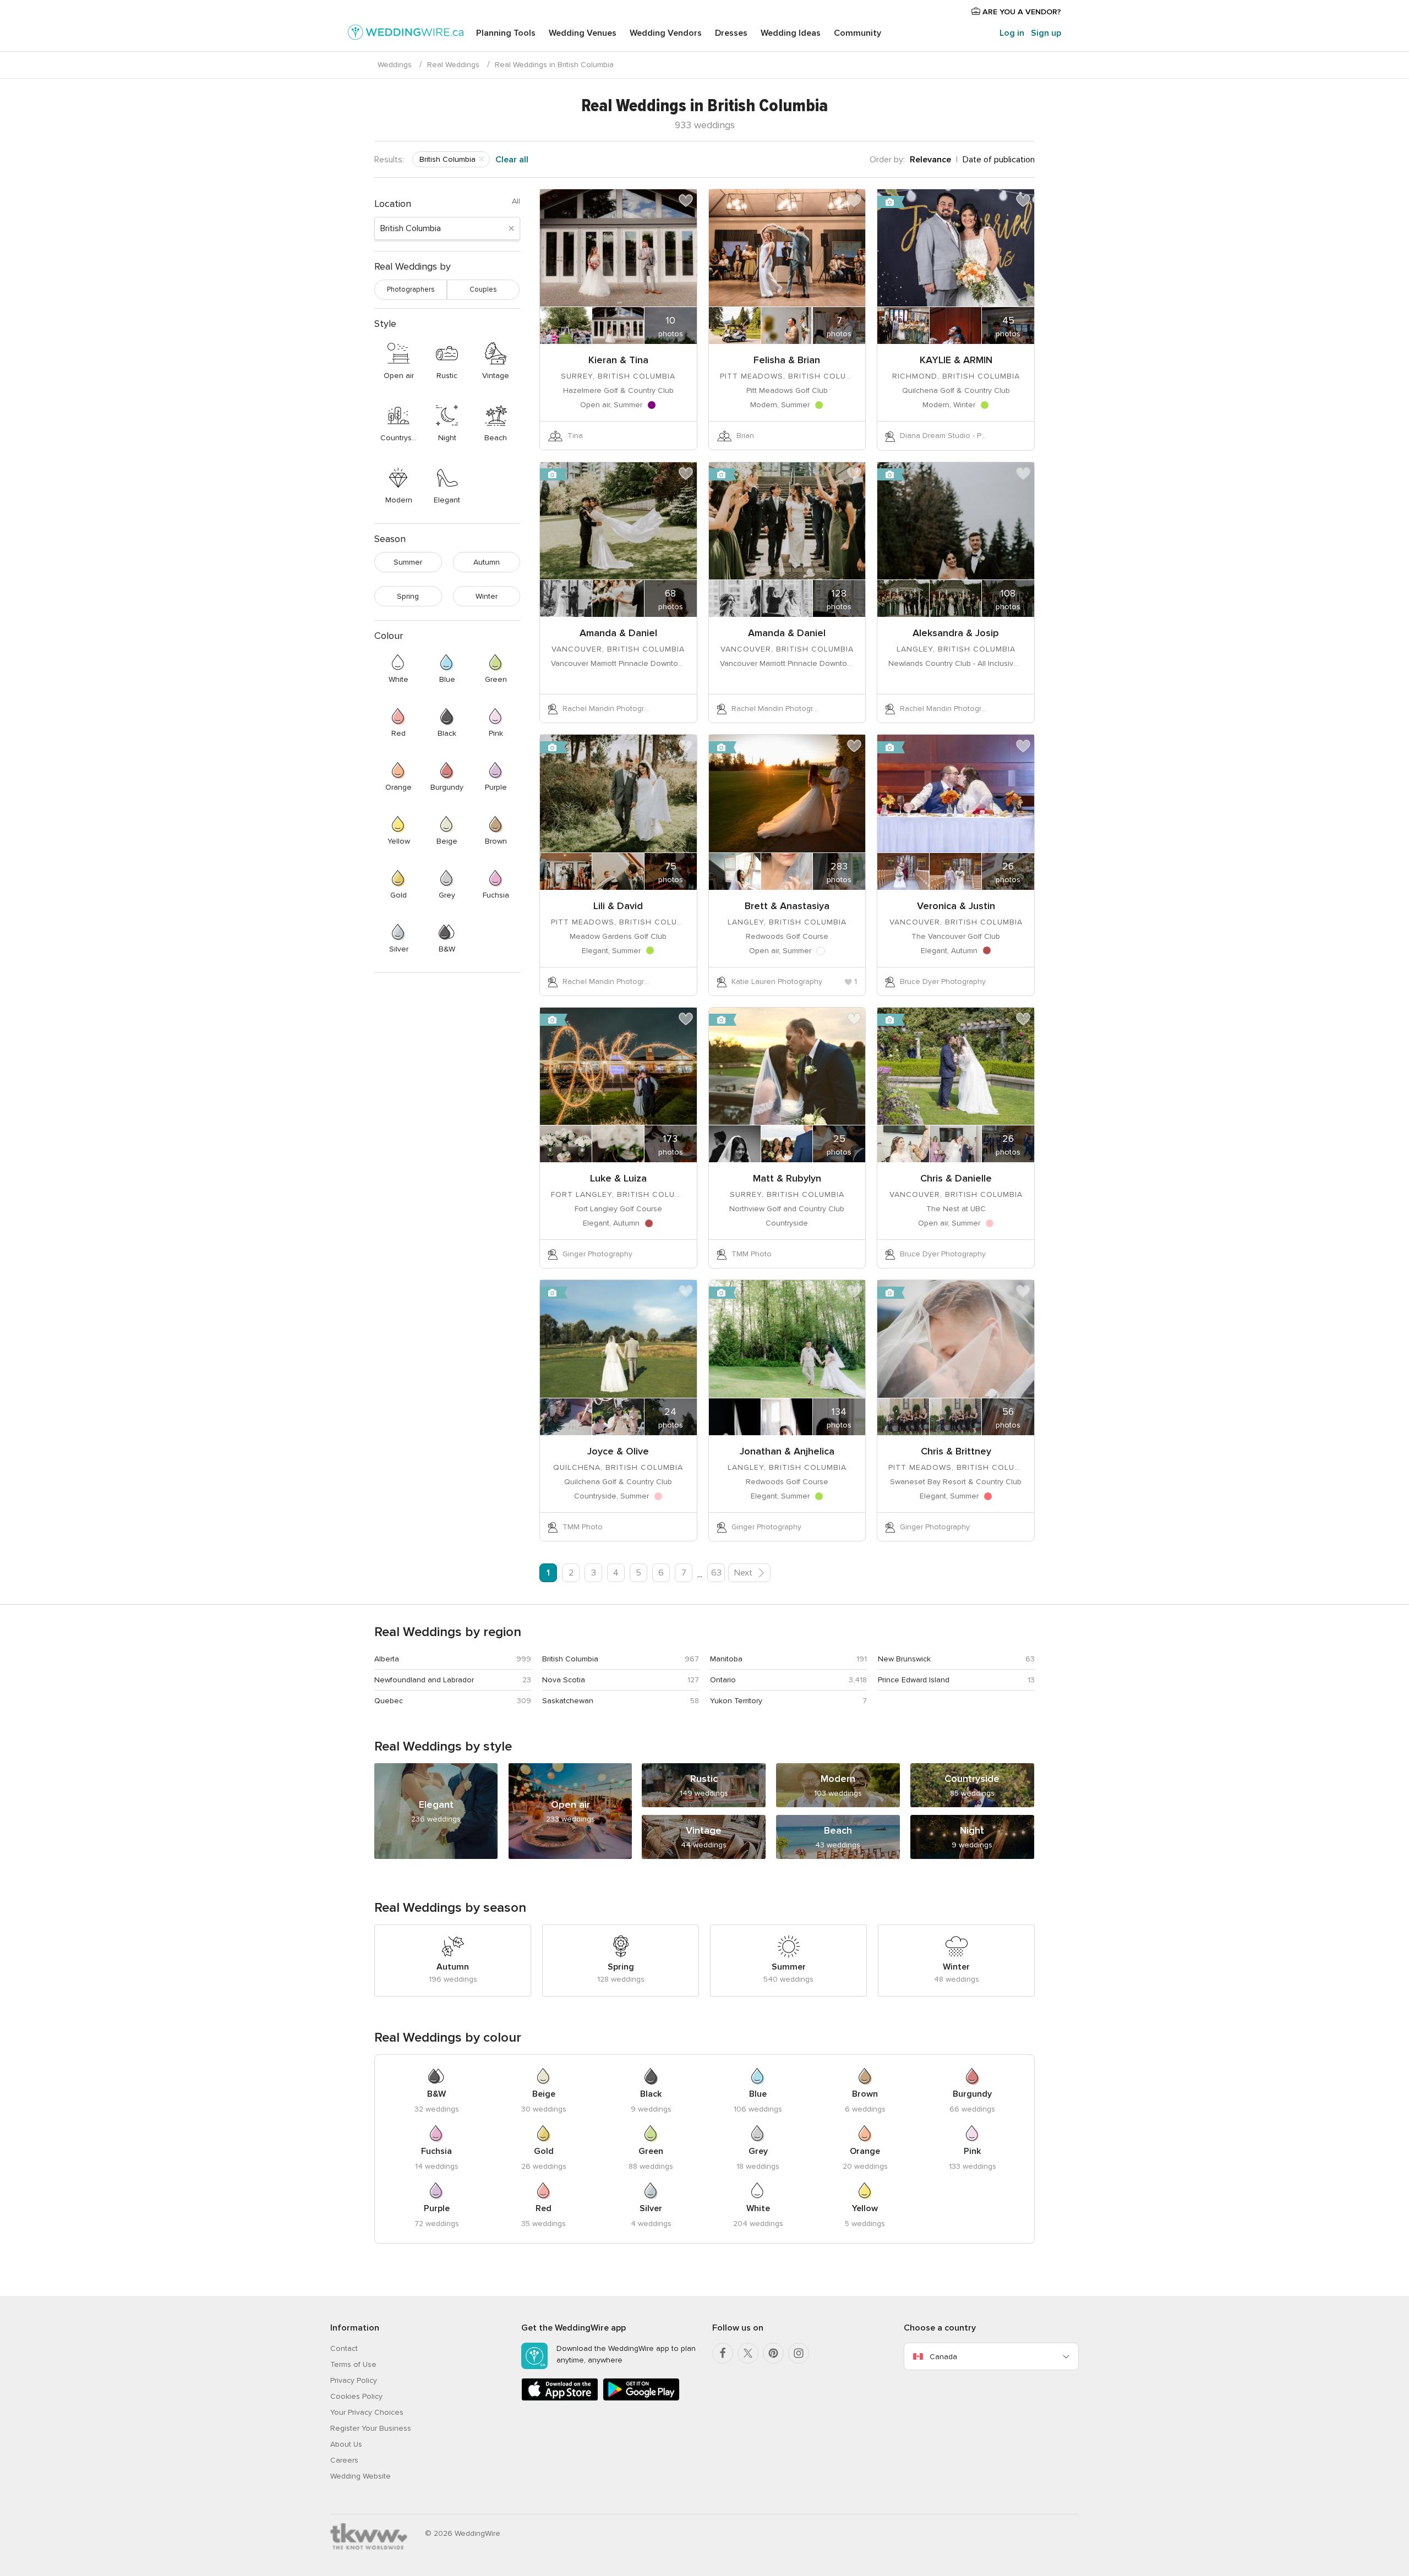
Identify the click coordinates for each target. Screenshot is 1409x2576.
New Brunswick (904, 1659)
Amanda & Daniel (618, 633)
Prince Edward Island (914, 1680)
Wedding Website (361, 2476)
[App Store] (560, 2399)
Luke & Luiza (618, 1178)
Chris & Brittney (956, 1451)
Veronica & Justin (956, 906)
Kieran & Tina (618, 360)
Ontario (723, 1680)
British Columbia (570, 1659)
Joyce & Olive (618, 1451)
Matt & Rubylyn (787, 1178)
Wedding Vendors (666, 33)
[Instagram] (799, 2353)
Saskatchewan (568, 1701)
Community (858, 33)
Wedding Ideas (791, 33)
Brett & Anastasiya (787, 906)
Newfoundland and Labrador (424, 1680)
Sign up (1046, 33)
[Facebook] (723, 2353)
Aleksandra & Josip (956, 633)
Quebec (389, 1701)
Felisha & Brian (787, 360)
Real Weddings (453, 65)
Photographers (411, 289)
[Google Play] (641, 2399)
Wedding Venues (583, 33)
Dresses (731, 33)
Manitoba (726, 1659)
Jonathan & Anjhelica (787, 1451)
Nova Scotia (564, 1680)
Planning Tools (506, 33)
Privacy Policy (354, 2380)
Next (744, 1573)
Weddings (395, 65)
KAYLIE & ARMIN (956, 360)
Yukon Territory (736, 1701)
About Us (346, 2444)
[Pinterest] (773, 2353)
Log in (1012, 33)
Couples (483, 289)
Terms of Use (353, 2364)
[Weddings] (406, 34)
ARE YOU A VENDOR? (1021, 12)
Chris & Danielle (956, 1178)
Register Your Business (371, 2428)
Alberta (387, 1659)
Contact (344, 2348)
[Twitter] (748, 2353)
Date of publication (999, 160)
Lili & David (618, 906)
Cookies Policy (356, 2396)
